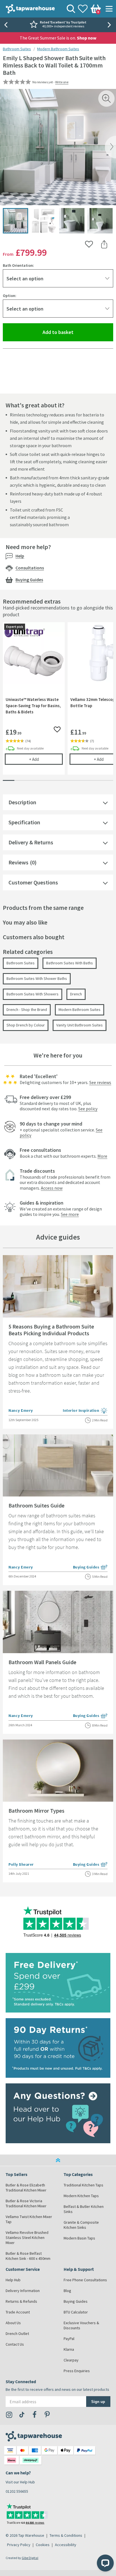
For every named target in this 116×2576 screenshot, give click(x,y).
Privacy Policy (19, 2545)
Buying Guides (29, 580)
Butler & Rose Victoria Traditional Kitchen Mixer (26, 2203)
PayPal (69, 2339)
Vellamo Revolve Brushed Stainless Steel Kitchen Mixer (27, 2238)
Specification (24, 822)
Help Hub (13, 2280)
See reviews (100, 1082)
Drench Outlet (17, 2334)
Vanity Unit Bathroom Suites (80, 1025)
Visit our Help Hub (20, 2482)
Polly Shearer (21, 1864)
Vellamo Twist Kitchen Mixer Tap (29, 2219)
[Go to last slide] (6, 25)
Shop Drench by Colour (26, 1025)
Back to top (58, 2160)
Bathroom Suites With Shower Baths (37, 978)
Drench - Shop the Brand (27, 1010)
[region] (58, 703)
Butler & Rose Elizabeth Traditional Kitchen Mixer (26, 2188)
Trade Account (18, 2312)
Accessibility (66, 2545)
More (102, 1156)
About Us (13, 2323)
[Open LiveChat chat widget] (105, 2563)
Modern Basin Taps (79, 2238)
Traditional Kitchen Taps (83, 2185)
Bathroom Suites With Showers (33, 994)
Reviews (18, 862)
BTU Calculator (76, 2312)
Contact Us (15, 2344)
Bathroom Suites (17, 49)
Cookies (43, 2545)
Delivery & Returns (31, 842)
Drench (76, 994)
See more (70, 1214)
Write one (62, 82)
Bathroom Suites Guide (36, 1505)
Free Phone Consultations (85, 2280)
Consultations (30, 568)
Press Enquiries (77, 2371)
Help (20, 556)
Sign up (98, 2401)
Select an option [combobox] (25, 278)
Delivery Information (23, 2291)
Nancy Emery (21, 1410)
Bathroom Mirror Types (36, 1811)
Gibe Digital (30, 2558)
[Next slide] (110, 25)
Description (22, 802)
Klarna (69, 2349)
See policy (88, 1109)
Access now (52, 1188)
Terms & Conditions (66, 2535)
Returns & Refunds (21, 2301)
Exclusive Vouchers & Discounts (81, 2325)
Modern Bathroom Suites (58, 49)
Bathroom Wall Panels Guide (42, 1662)
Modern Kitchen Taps (81, 2196)
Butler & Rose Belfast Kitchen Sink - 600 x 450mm (28, 2256)
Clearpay (71, 2360)
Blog (67, 2291)
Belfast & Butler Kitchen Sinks (84, 2209)
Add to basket (78, 332)
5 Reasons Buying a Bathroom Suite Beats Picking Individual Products (51, 1330)
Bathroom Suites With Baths (70, 963)
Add (46, 759)
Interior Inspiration (85, 1411)
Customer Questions (33, 882)
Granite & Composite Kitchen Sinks (81, 2225)
